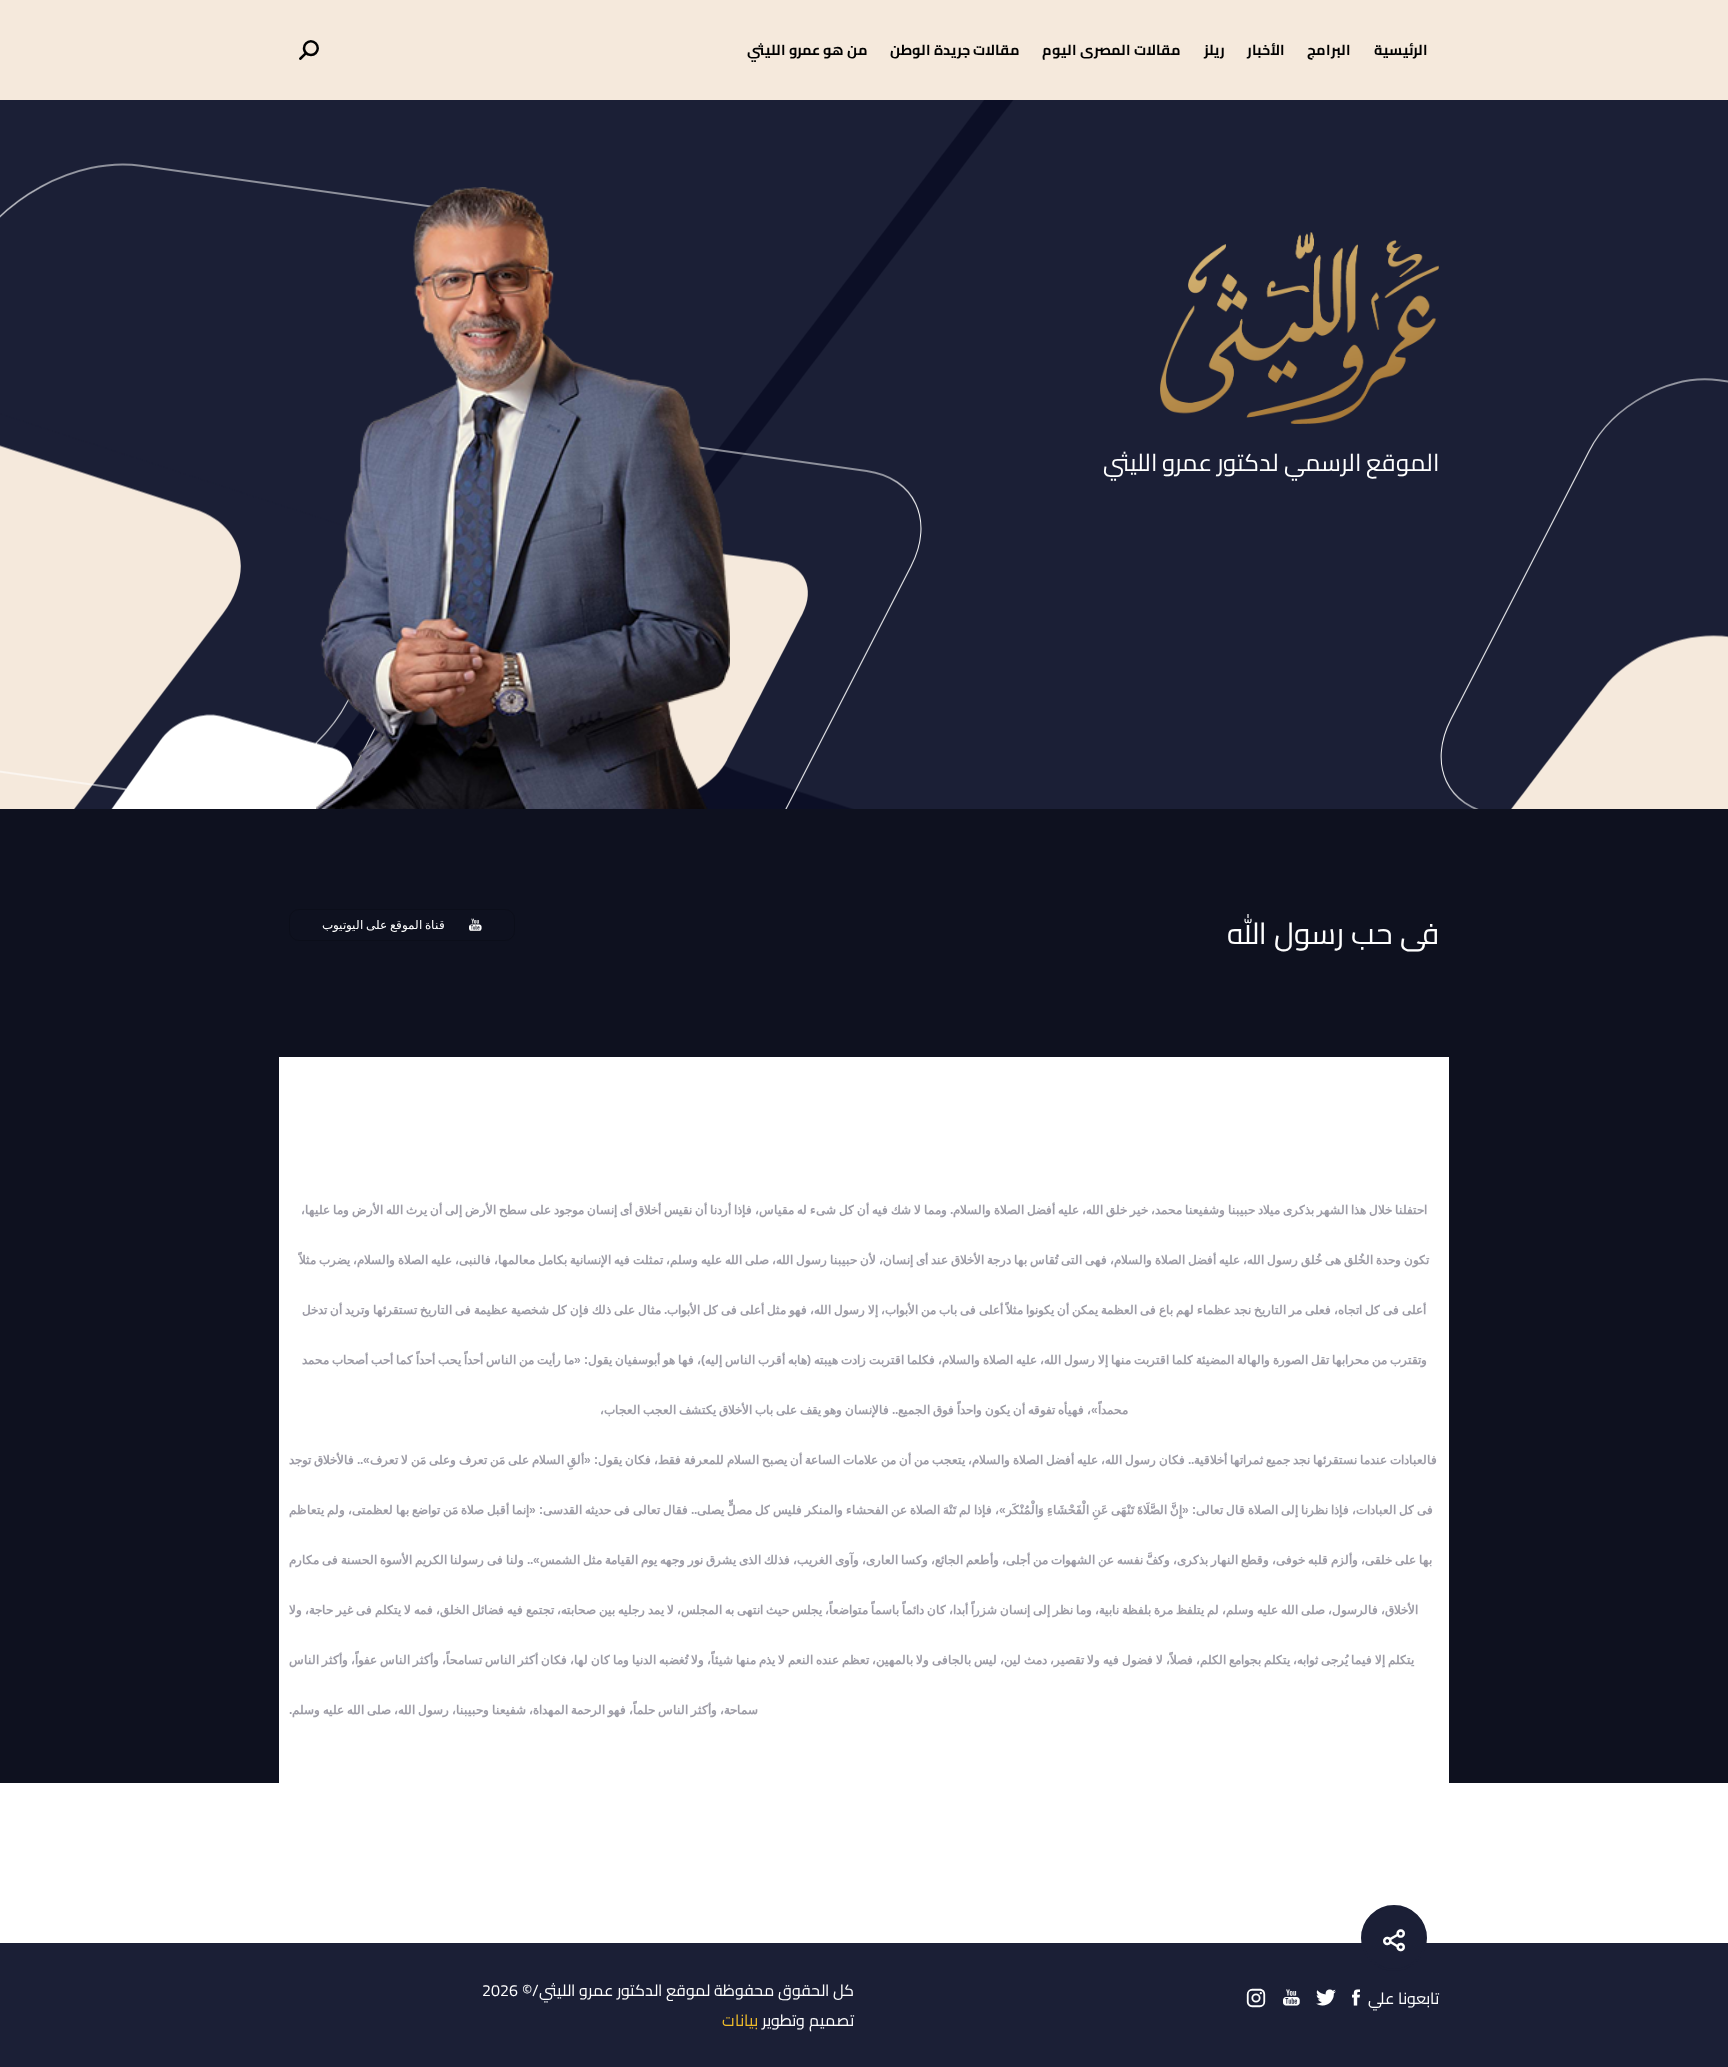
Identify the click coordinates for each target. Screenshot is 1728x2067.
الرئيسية (1401, 49)
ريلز (1214, 49)
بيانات (740, 2020)
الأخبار (1266, 49)
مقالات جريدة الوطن (955, 49)
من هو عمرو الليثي (807, 49)
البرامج (1329, 49)
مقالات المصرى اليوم (1111, 49)
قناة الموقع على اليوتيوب (383, 925)
